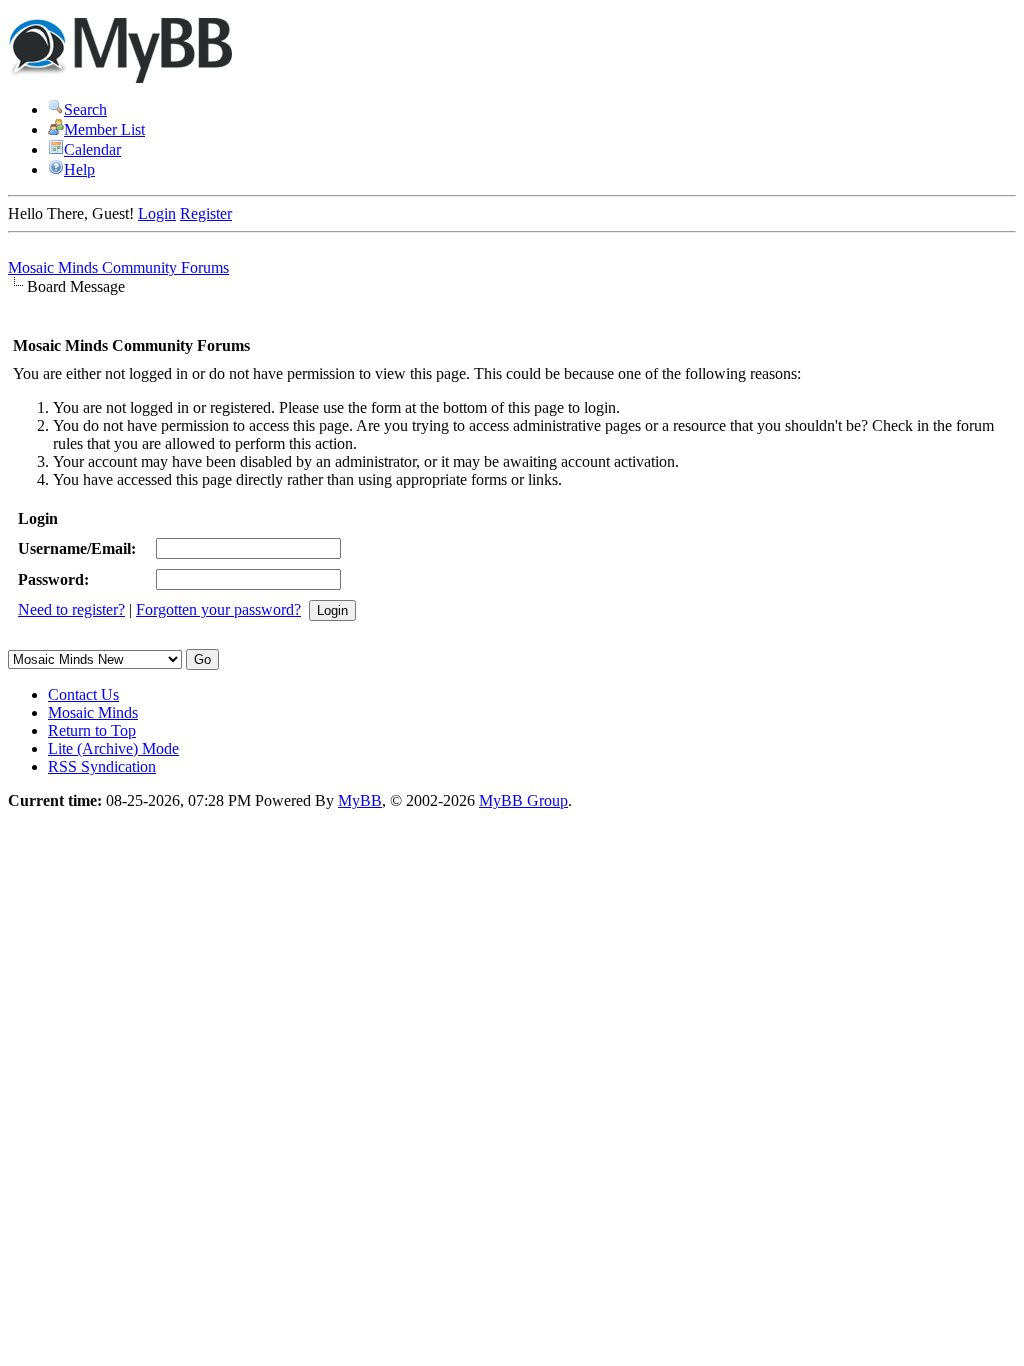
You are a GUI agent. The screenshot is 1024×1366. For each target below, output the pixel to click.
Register (206, 213)
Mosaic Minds (93, 712)
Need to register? (71, 609)
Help (79, 169)
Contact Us (83, 694)
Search (85, 109)
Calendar (92, 149)
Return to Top (92, 730)
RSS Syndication (102, 766)
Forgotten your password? (218, 609)
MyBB (360, 800)
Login (157, 213)
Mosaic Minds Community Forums (118, 267)
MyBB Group (523, 800)
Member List (104, 129)
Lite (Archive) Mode (113, 748)
